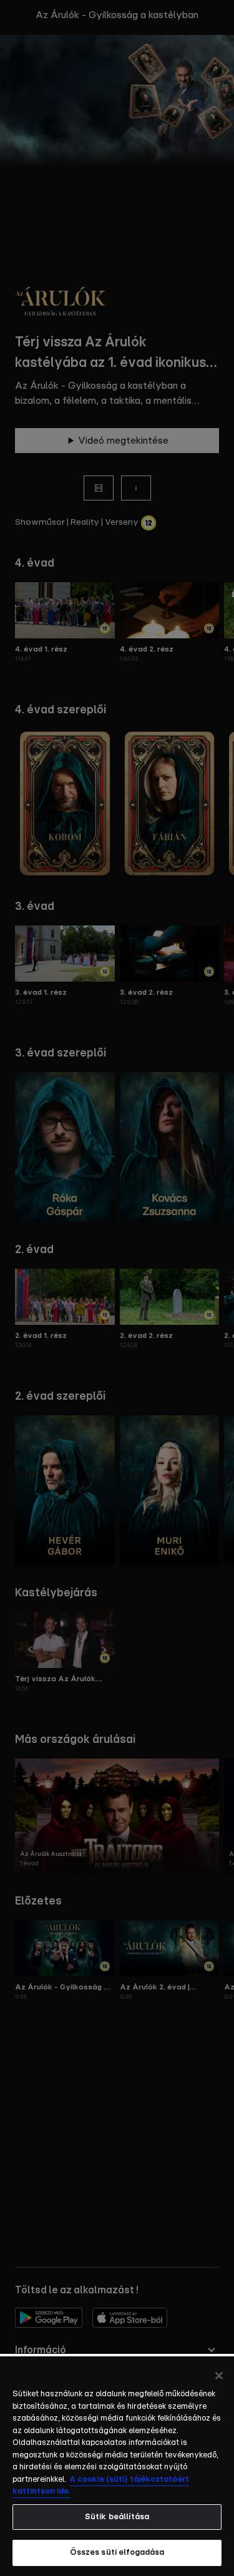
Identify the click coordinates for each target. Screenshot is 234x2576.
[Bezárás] (219, 2376)
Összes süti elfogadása (117, 2553)
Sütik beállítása (117, 2517)
